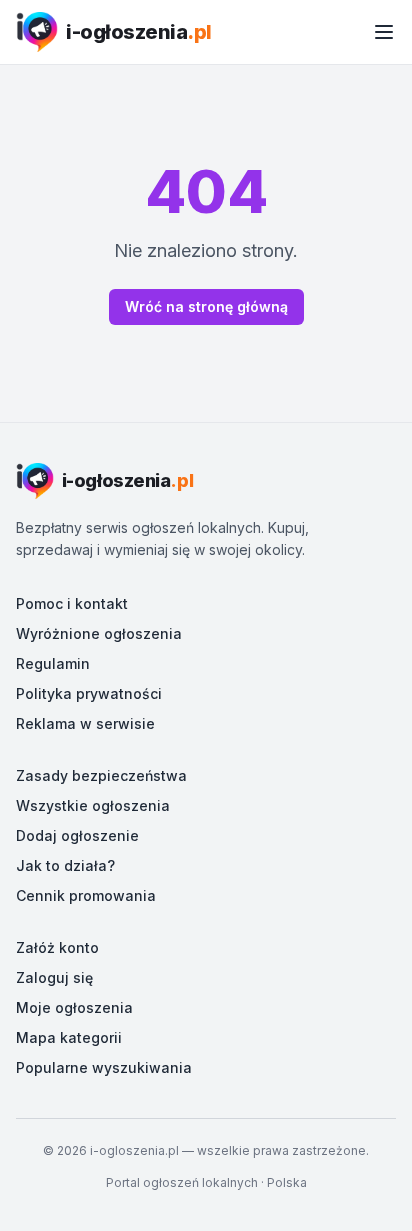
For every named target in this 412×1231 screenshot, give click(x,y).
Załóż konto (57, 947)
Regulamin (53, 663)
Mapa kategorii (69, 1037)
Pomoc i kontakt (72, 603)
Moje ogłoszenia (74, 1007)
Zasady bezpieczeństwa (101, 775)
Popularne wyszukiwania (104, 1067)
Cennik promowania (86, 895)
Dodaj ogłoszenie (77, 835)
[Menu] (384, 32)
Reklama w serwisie (85, 723)
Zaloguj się (54, 977)
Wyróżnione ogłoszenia (99, 633)
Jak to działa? (65, 865)
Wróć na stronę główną (206, 306)
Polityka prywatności (89, 693)
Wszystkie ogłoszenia (93, 805)
